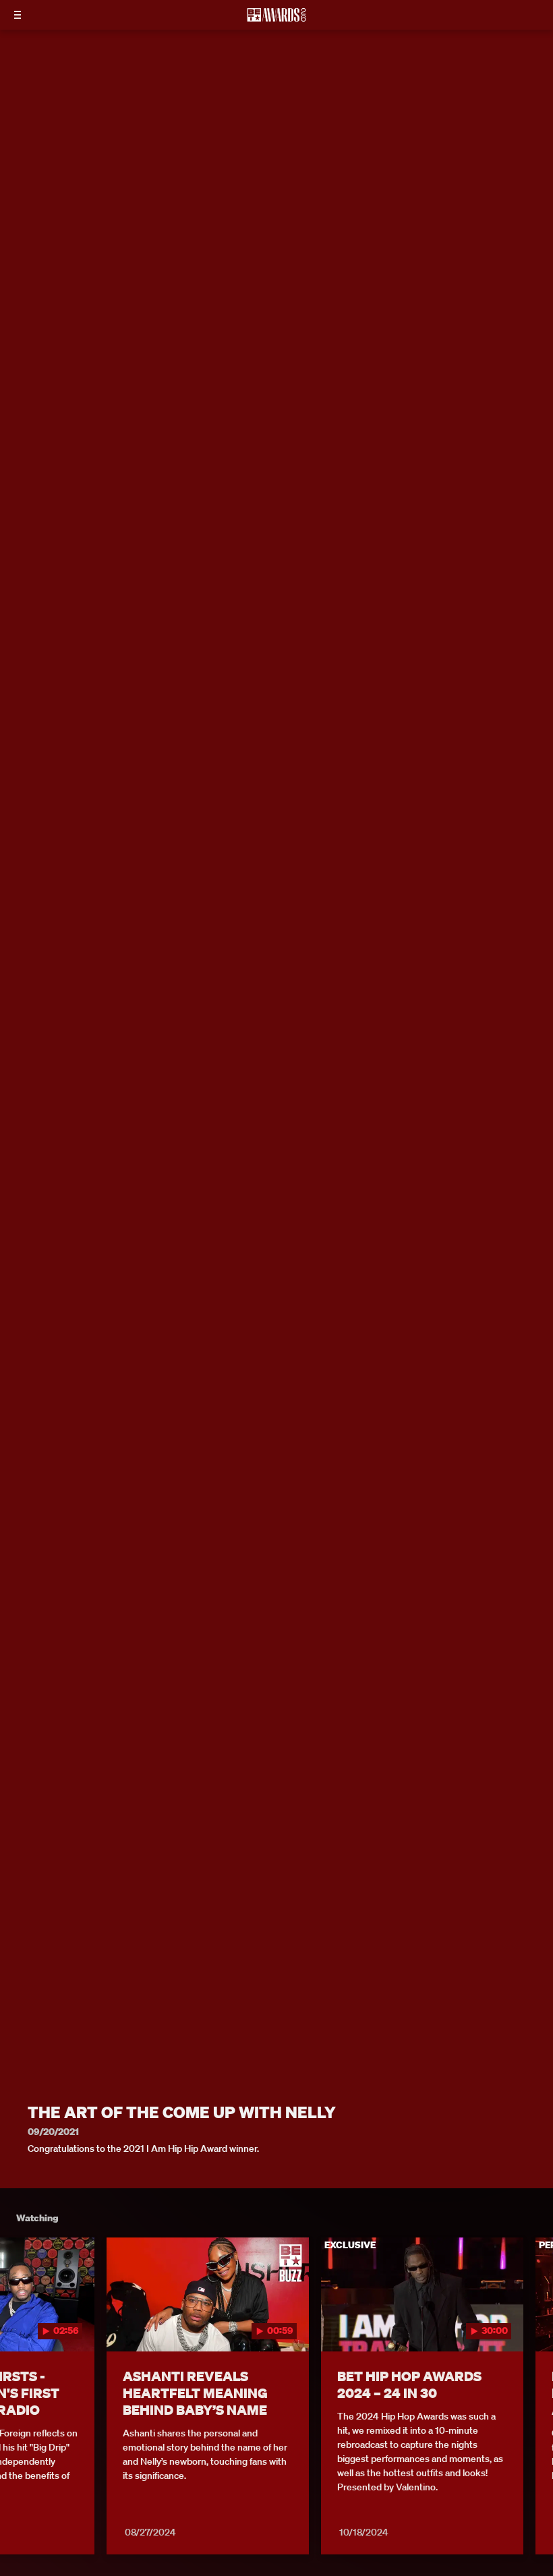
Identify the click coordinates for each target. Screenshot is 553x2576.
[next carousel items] (533, 2323)
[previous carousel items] (20, 2323)
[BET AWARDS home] (276, 19)
